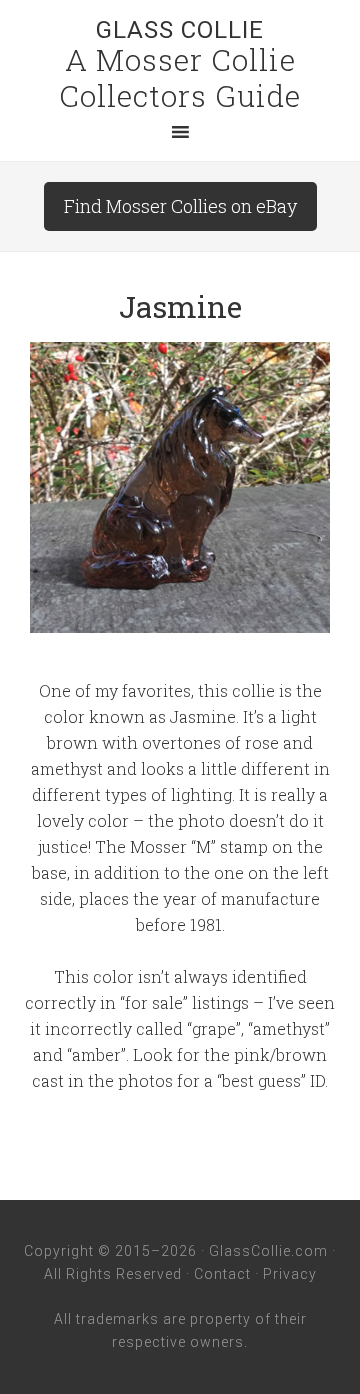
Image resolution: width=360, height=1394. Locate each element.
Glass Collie (180, 30)
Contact (222, 1274)
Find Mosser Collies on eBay (180, 206)
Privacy (290, 1274)
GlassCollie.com (268, 1251)
